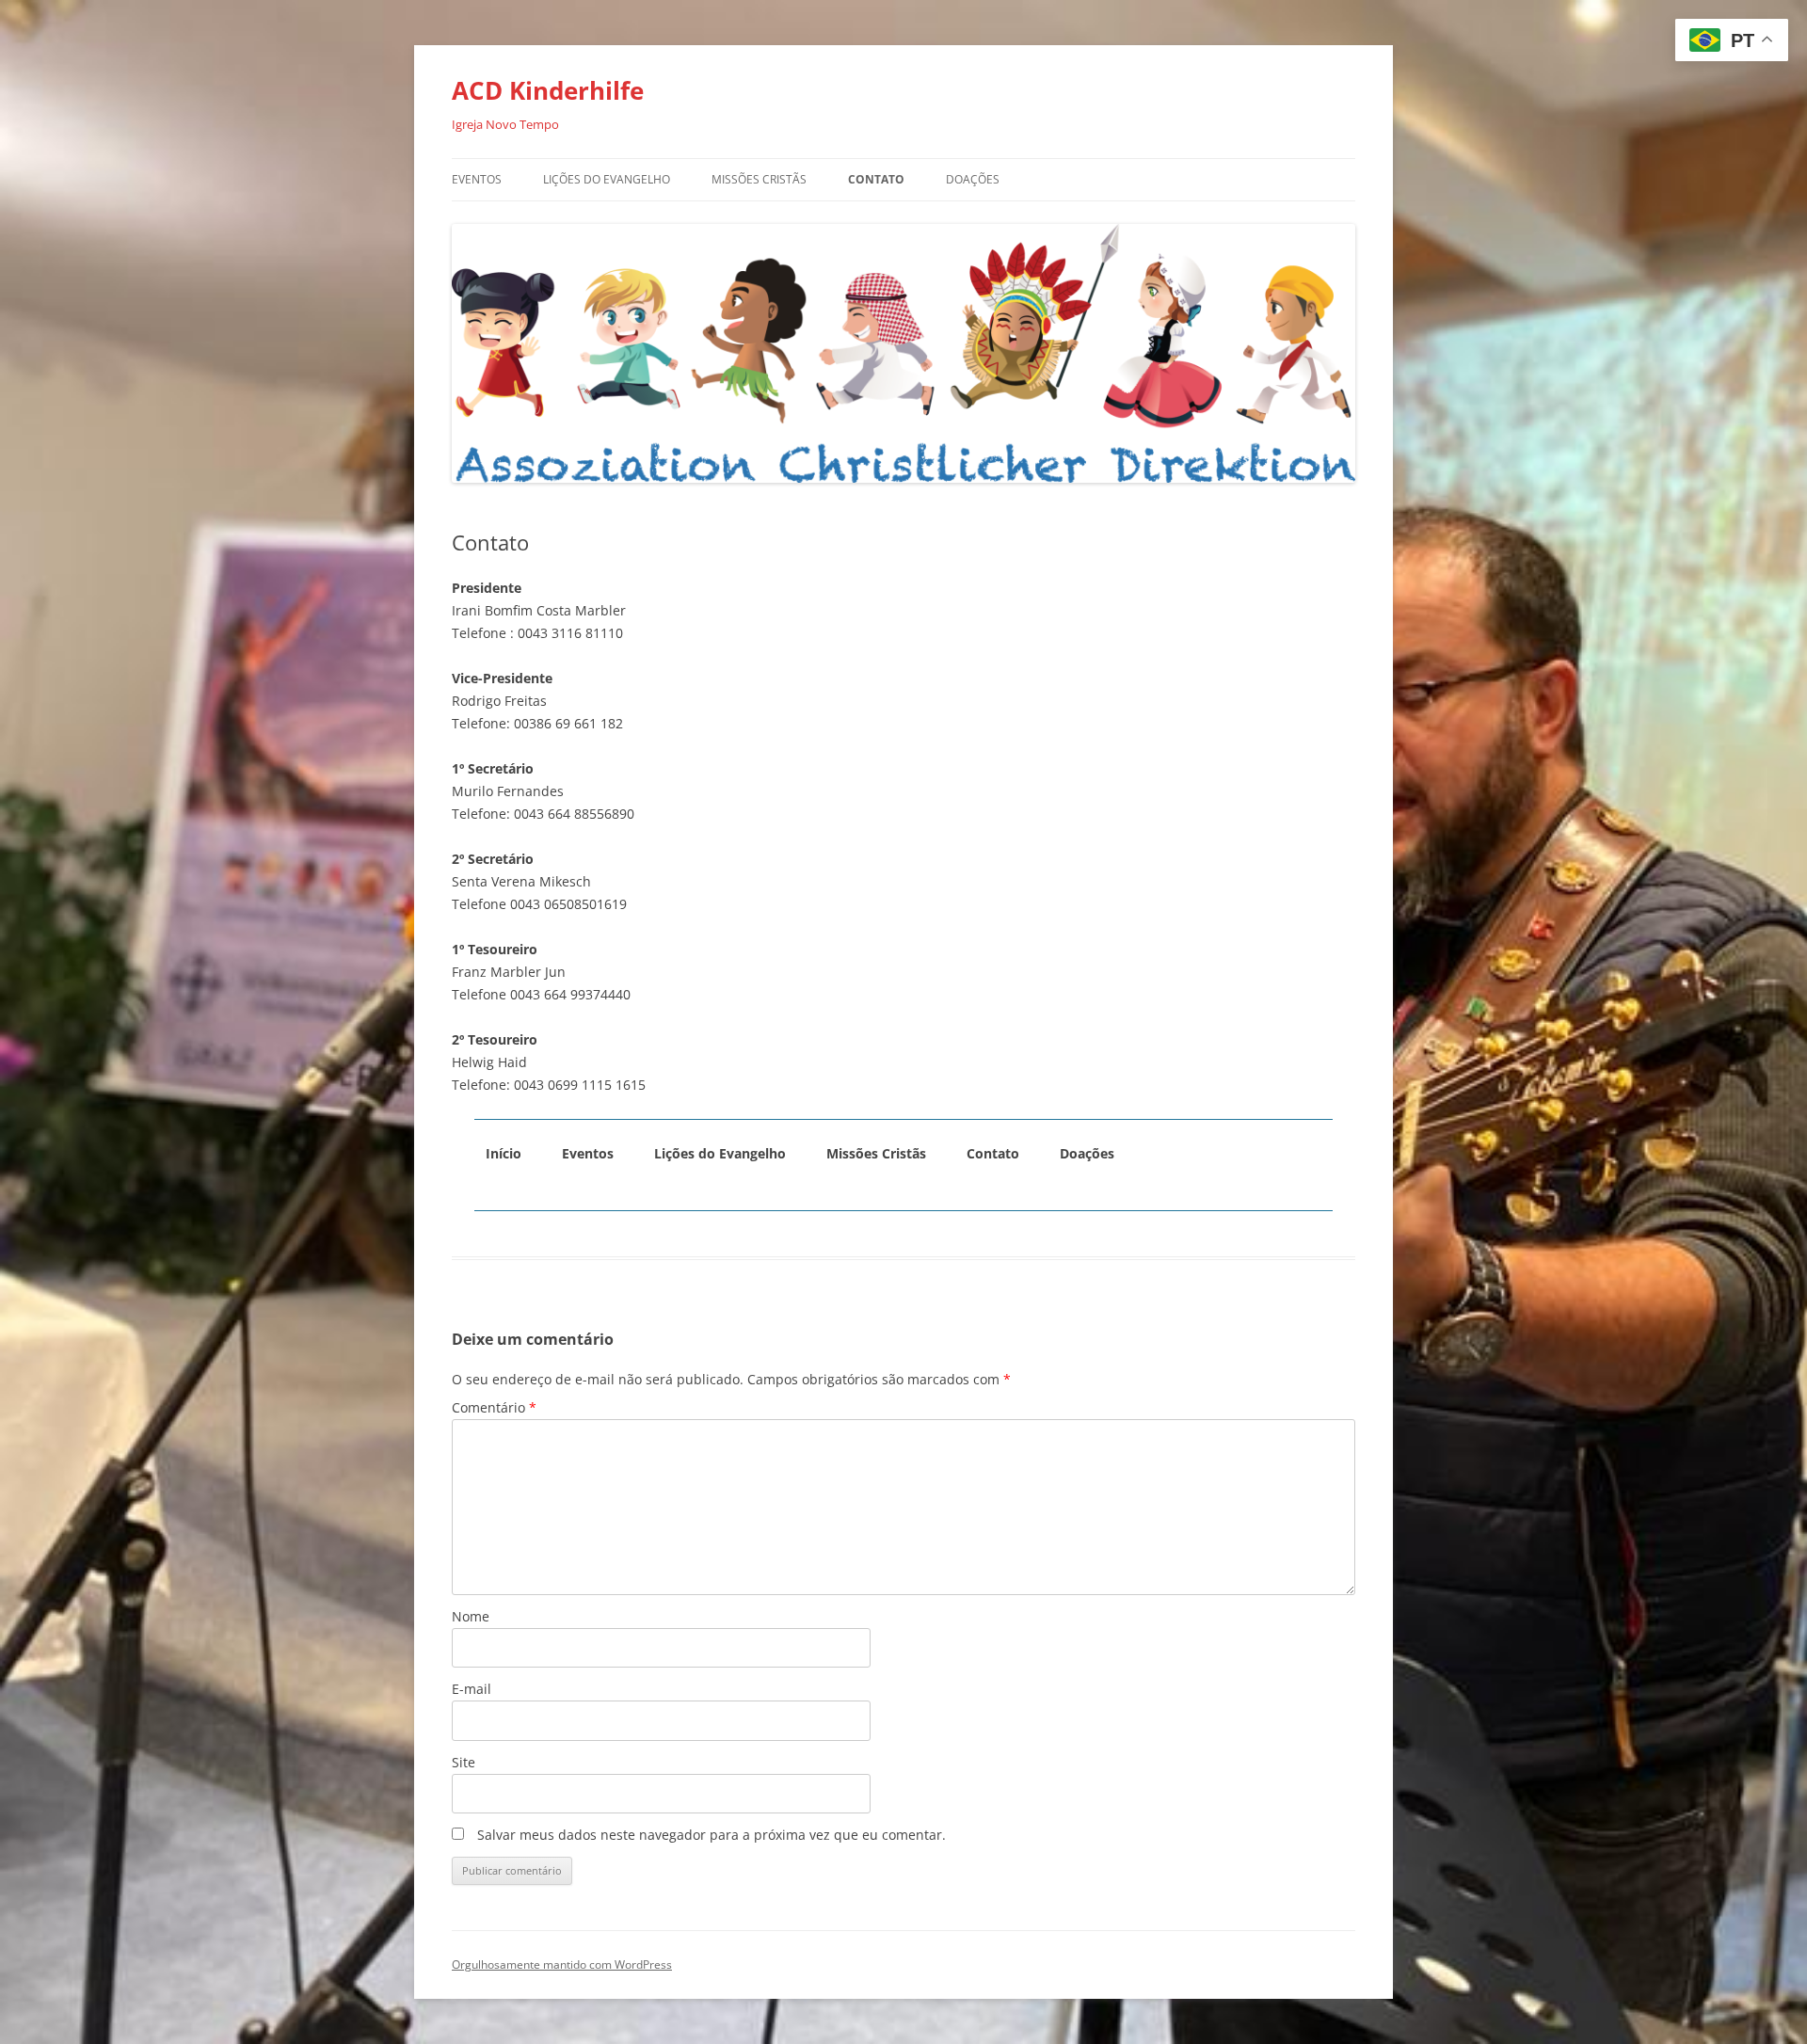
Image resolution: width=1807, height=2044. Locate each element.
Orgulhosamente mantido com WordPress (562, 1964)
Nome (471, 1616)
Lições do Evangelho (607, 179)
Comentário (494, 1407)
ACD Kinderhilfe (548, 90)
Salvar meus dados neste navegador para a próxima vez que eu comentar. (712, 1835)
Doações (973, 179)
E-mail (472, 1689)
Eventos (477, 179)
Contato (876, 179)
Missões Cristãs (759, 179)
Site (464, 1762)
